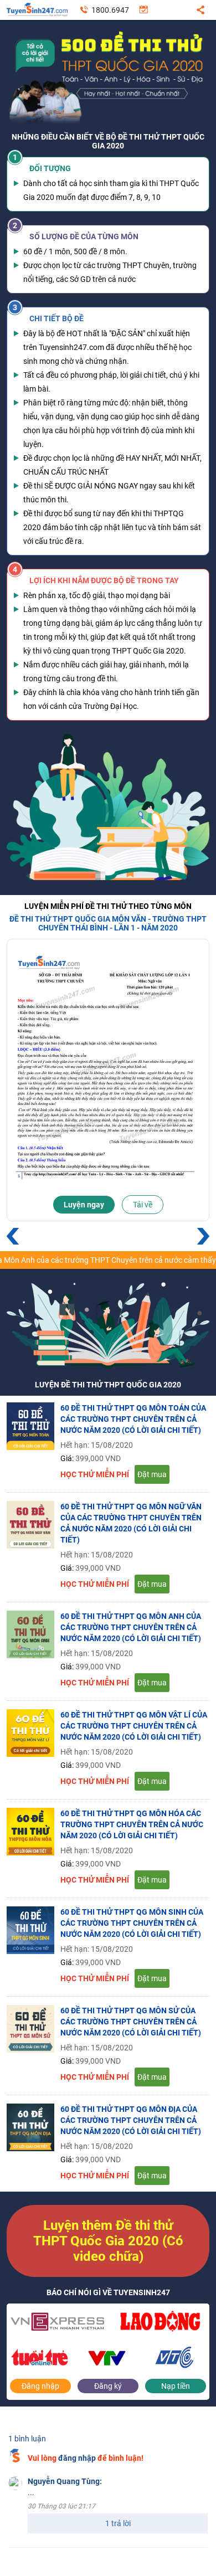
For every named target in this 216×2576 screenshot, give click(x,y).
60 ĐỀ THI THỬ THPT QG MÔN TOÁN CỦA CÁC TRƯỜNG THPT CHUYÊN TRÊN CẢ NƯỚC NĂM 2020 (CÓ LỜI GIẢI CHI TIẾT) (133, 1419)
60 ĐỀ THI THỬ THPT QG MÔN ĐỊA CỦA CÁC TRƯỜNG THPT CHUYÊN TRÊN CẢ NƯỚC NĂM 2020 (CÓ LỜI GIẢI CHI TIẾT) (131, 2120)
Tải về (143, 1205)
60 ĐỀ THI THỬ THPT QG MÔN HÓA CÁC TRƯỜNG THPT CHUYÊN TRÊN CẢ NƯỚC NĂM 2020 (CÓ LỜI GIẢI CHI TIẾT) (132, 1824)
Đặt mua (152, 1474)
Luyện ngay (84, 1205)
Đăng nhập (40, 2386)
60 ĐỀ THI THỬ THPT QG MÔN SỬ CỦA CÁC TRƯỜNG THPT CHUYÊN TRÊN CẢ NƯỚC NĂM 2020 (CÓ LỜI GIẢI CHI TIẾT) (131, 2022)
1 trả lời (118, 2523)
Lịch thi (144, 13)
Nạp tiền (176, 2386)
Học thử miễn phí (95, 1474)
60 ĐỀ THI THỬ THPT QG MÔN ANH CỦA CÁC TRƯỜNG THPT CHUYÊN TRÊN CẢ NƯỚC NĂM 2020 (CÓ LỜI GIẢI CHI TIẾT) (131, 1627)
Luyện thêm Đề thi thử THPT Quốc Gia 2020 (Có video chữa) (108, 2241)
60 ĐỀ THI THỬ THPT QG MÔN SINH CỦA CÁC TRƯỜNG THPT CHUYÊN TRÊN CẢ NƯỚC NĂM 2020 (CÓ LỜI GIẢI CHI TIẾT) (132, 1923)
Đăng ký (108, 2386)
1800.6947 (110, 10)
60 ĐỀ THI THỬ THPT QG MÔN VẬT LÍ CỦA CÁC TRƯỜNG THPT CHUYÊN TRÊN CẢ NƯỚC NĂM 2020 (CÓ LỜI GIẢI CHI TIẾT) (134, 1726)
